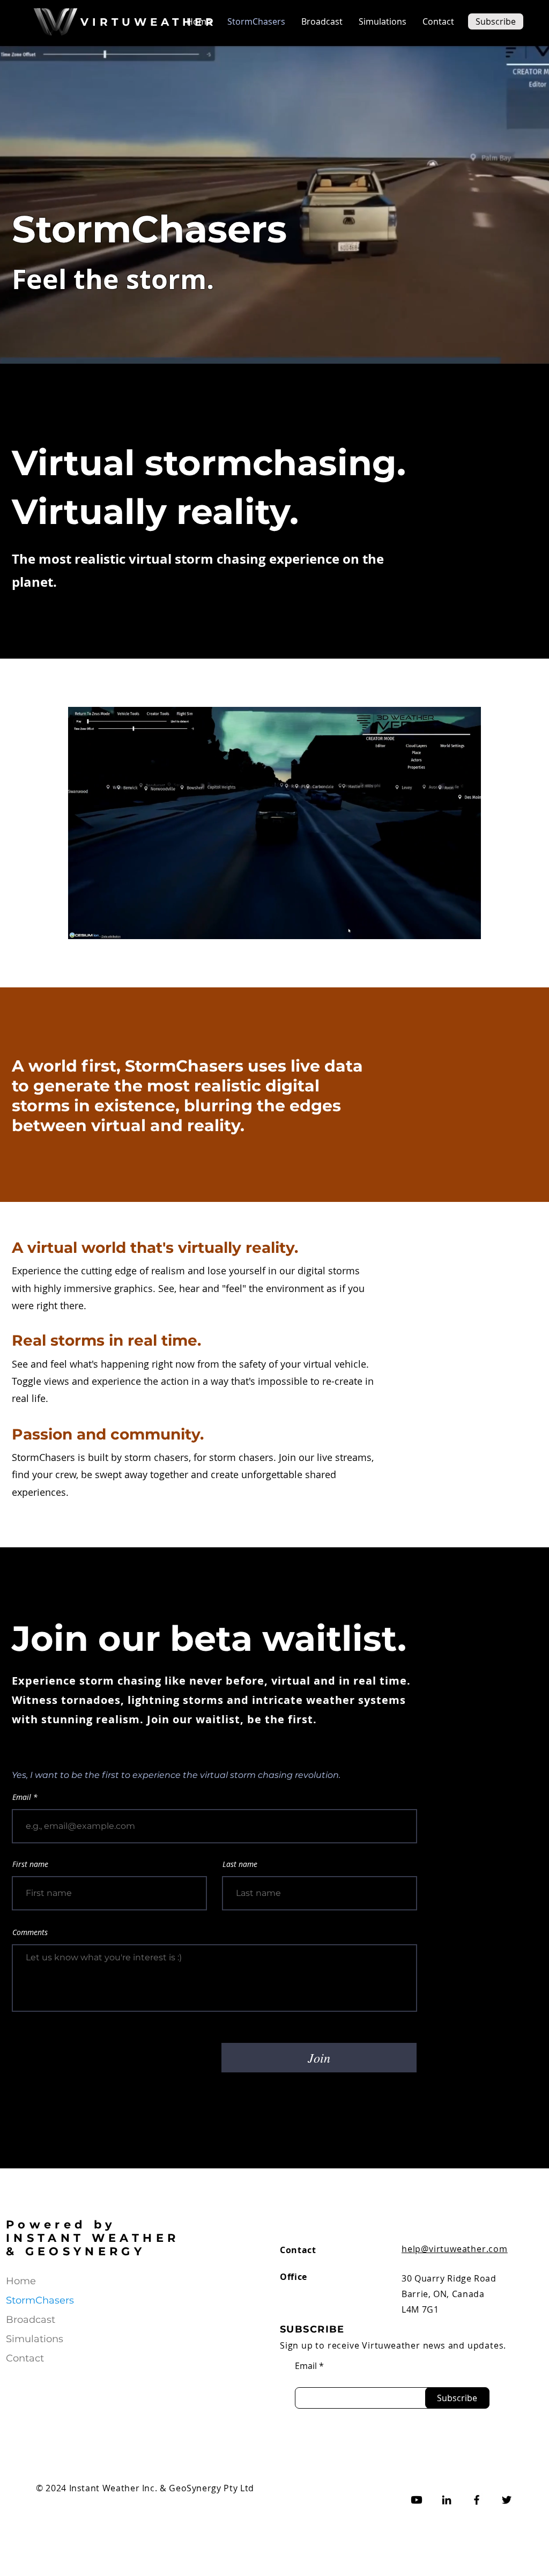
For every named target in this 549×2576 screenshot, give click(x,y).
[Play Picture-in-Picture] (448, 925)
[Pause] (82, 925)
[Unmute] (100, 925)
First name (30, 1864)
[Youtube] (417, 2500)
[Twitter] (507, 2500)
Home (21, 2281)
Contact (25, 2358)
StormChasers (40, 2300)
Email (23, 1797)
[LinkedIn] (447, 2500)
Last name (240, 1864)
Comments (30, 1932)
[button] (496, 21)
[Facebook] (477, 2500)
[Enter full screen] (466, 925)
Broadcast (31, 2320)
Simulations (35, 2339)
